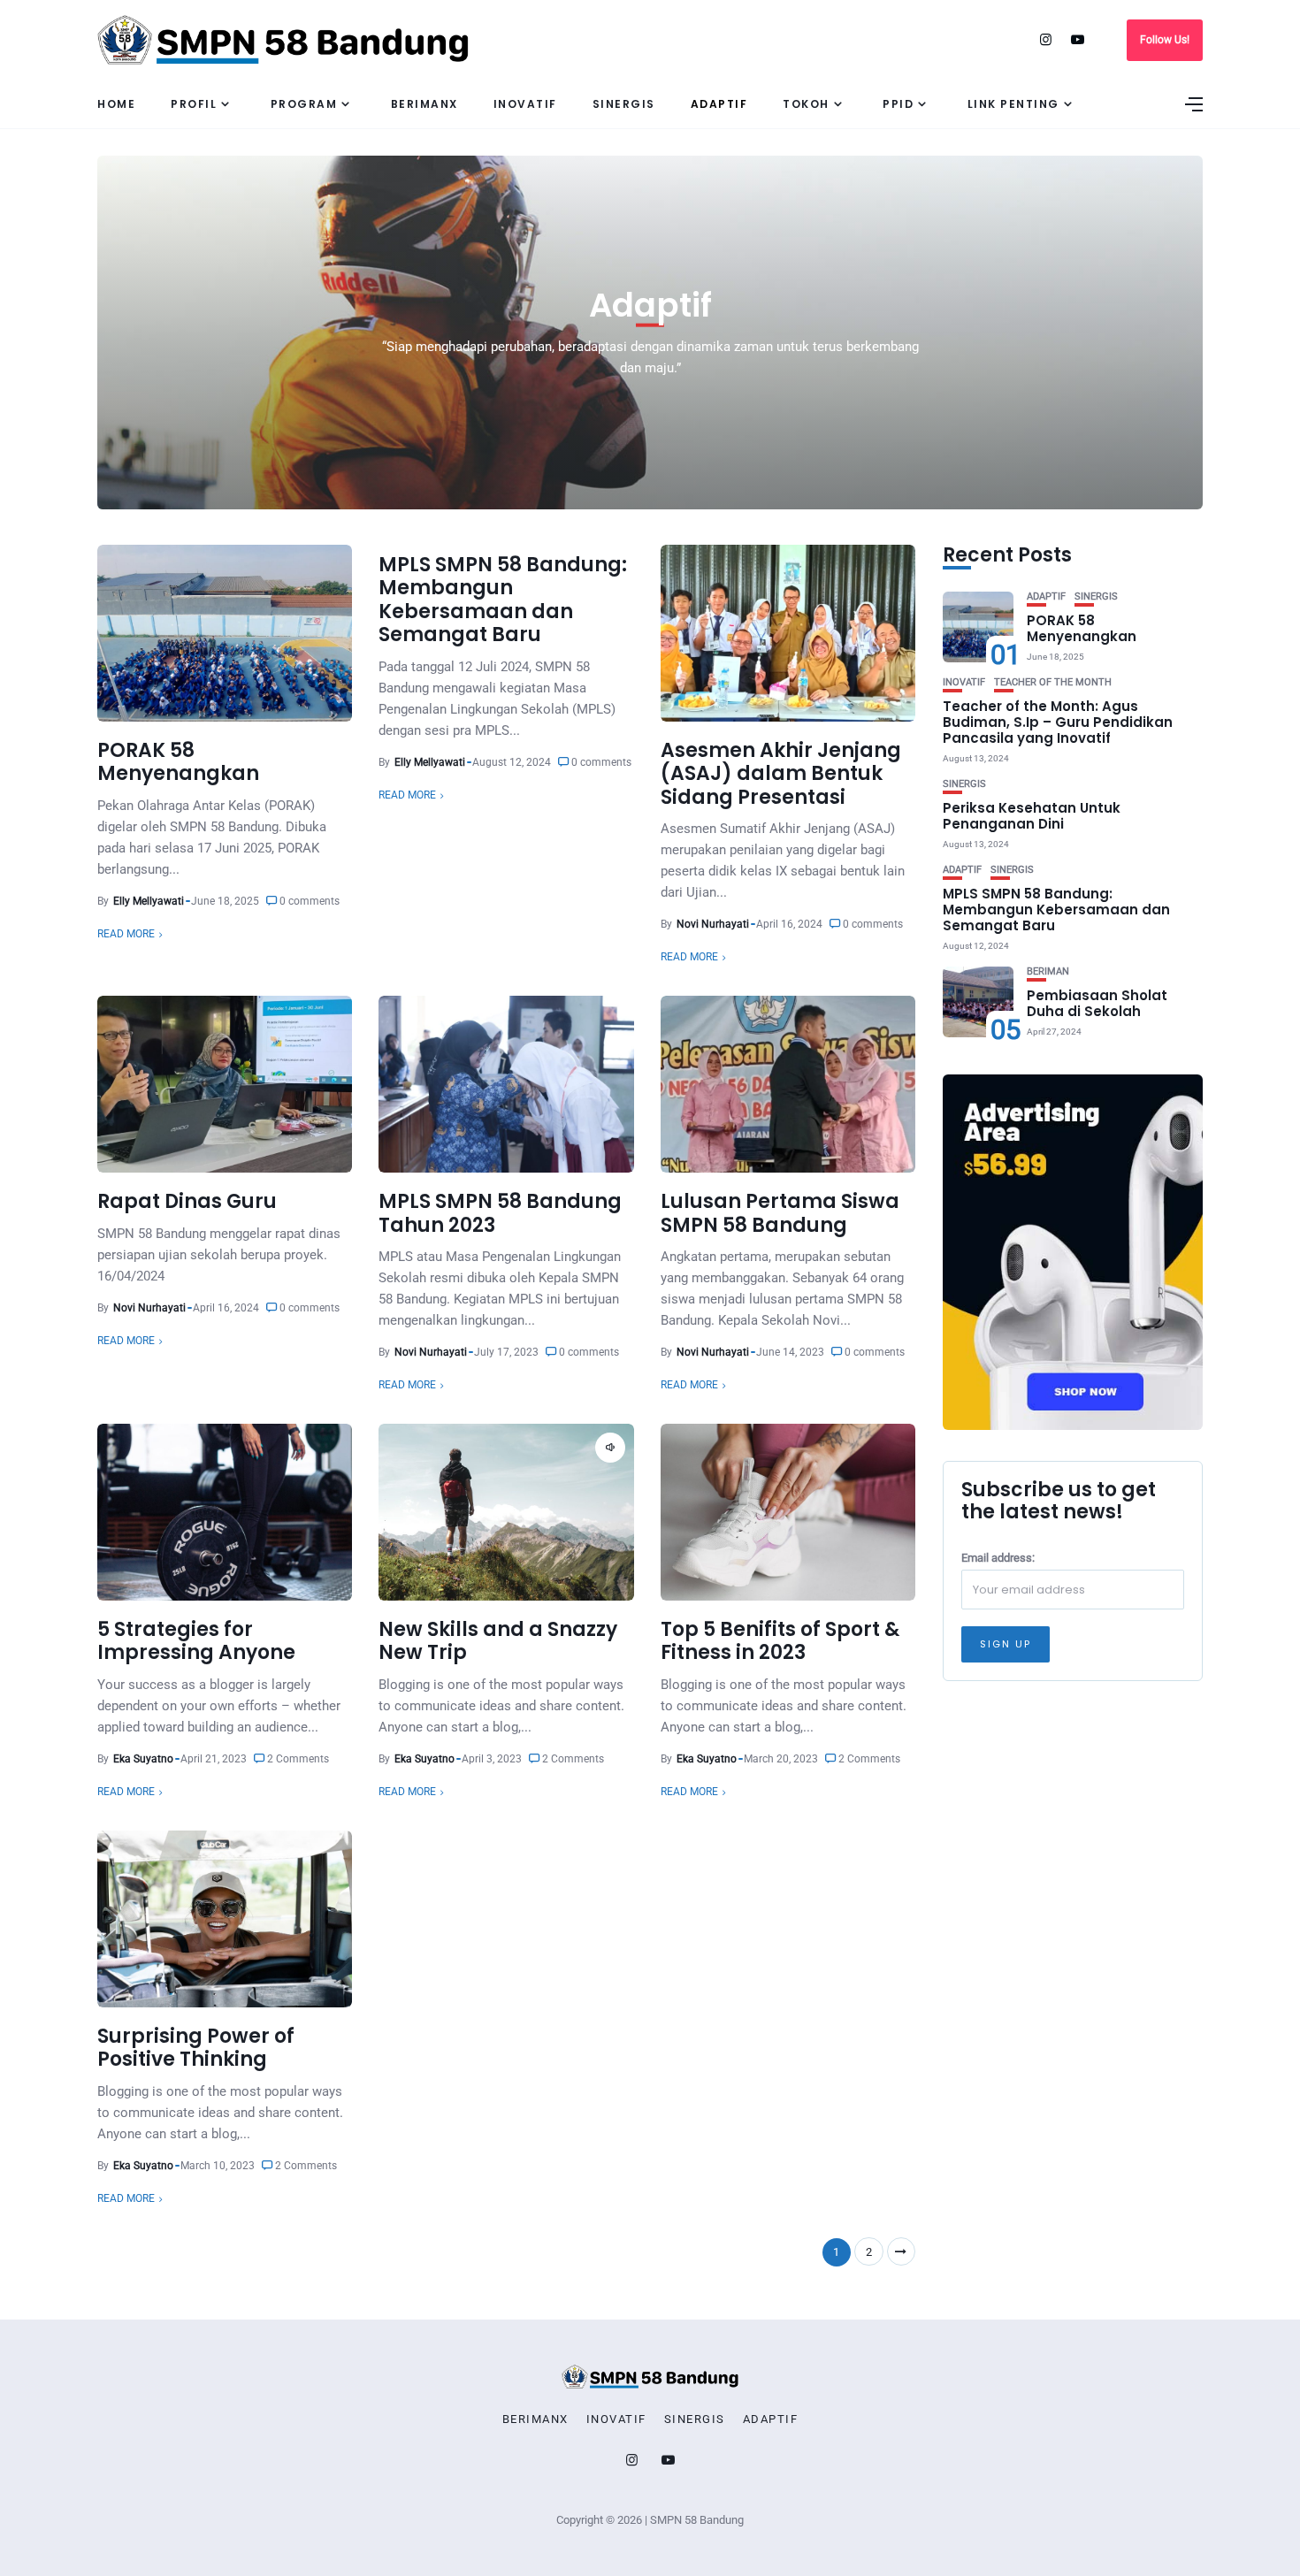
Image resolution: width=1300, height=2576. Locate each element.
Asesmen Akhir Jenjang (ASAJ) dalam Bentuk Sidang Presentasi (781, 774)
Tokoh (806, 104)
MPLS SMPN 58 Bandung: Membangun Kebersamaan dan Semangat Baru (503, 600)
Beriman (1048, 971)
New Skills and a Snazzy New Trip (498, 1641)
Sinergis (624, 104)
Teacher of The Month (1053, 682)
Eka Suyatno (143, 1759)
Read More (126, 934)
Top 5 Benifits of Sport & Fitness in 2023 (780, 1641)
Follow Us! (1165, 40)
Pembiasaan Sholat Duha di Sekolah (1097, 1003)
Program (304, 104)
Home (116, 104)
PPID (898, 104)
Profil (194, 104)
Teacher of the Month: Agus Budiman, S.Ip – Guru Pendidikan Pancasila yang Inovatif (1058, 722)
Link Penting (1013, 104)
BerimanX (424, 104)
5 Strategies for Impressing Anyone (196, 1641)
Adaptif (719, 104)
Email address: (998, 1558)
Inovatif (525, 104)
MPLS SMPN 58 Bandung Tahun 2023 (500, 1213)
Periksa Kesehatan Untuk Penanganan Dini (1032, 816)
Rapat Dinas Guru (187, 1201)
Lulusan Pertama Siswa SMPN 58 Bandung (780, 1213)
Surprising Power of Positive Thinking (196, 2048)
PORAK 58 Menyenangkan (178, 762)
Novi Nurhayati (713, 924)
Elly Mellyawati (149, 901)
